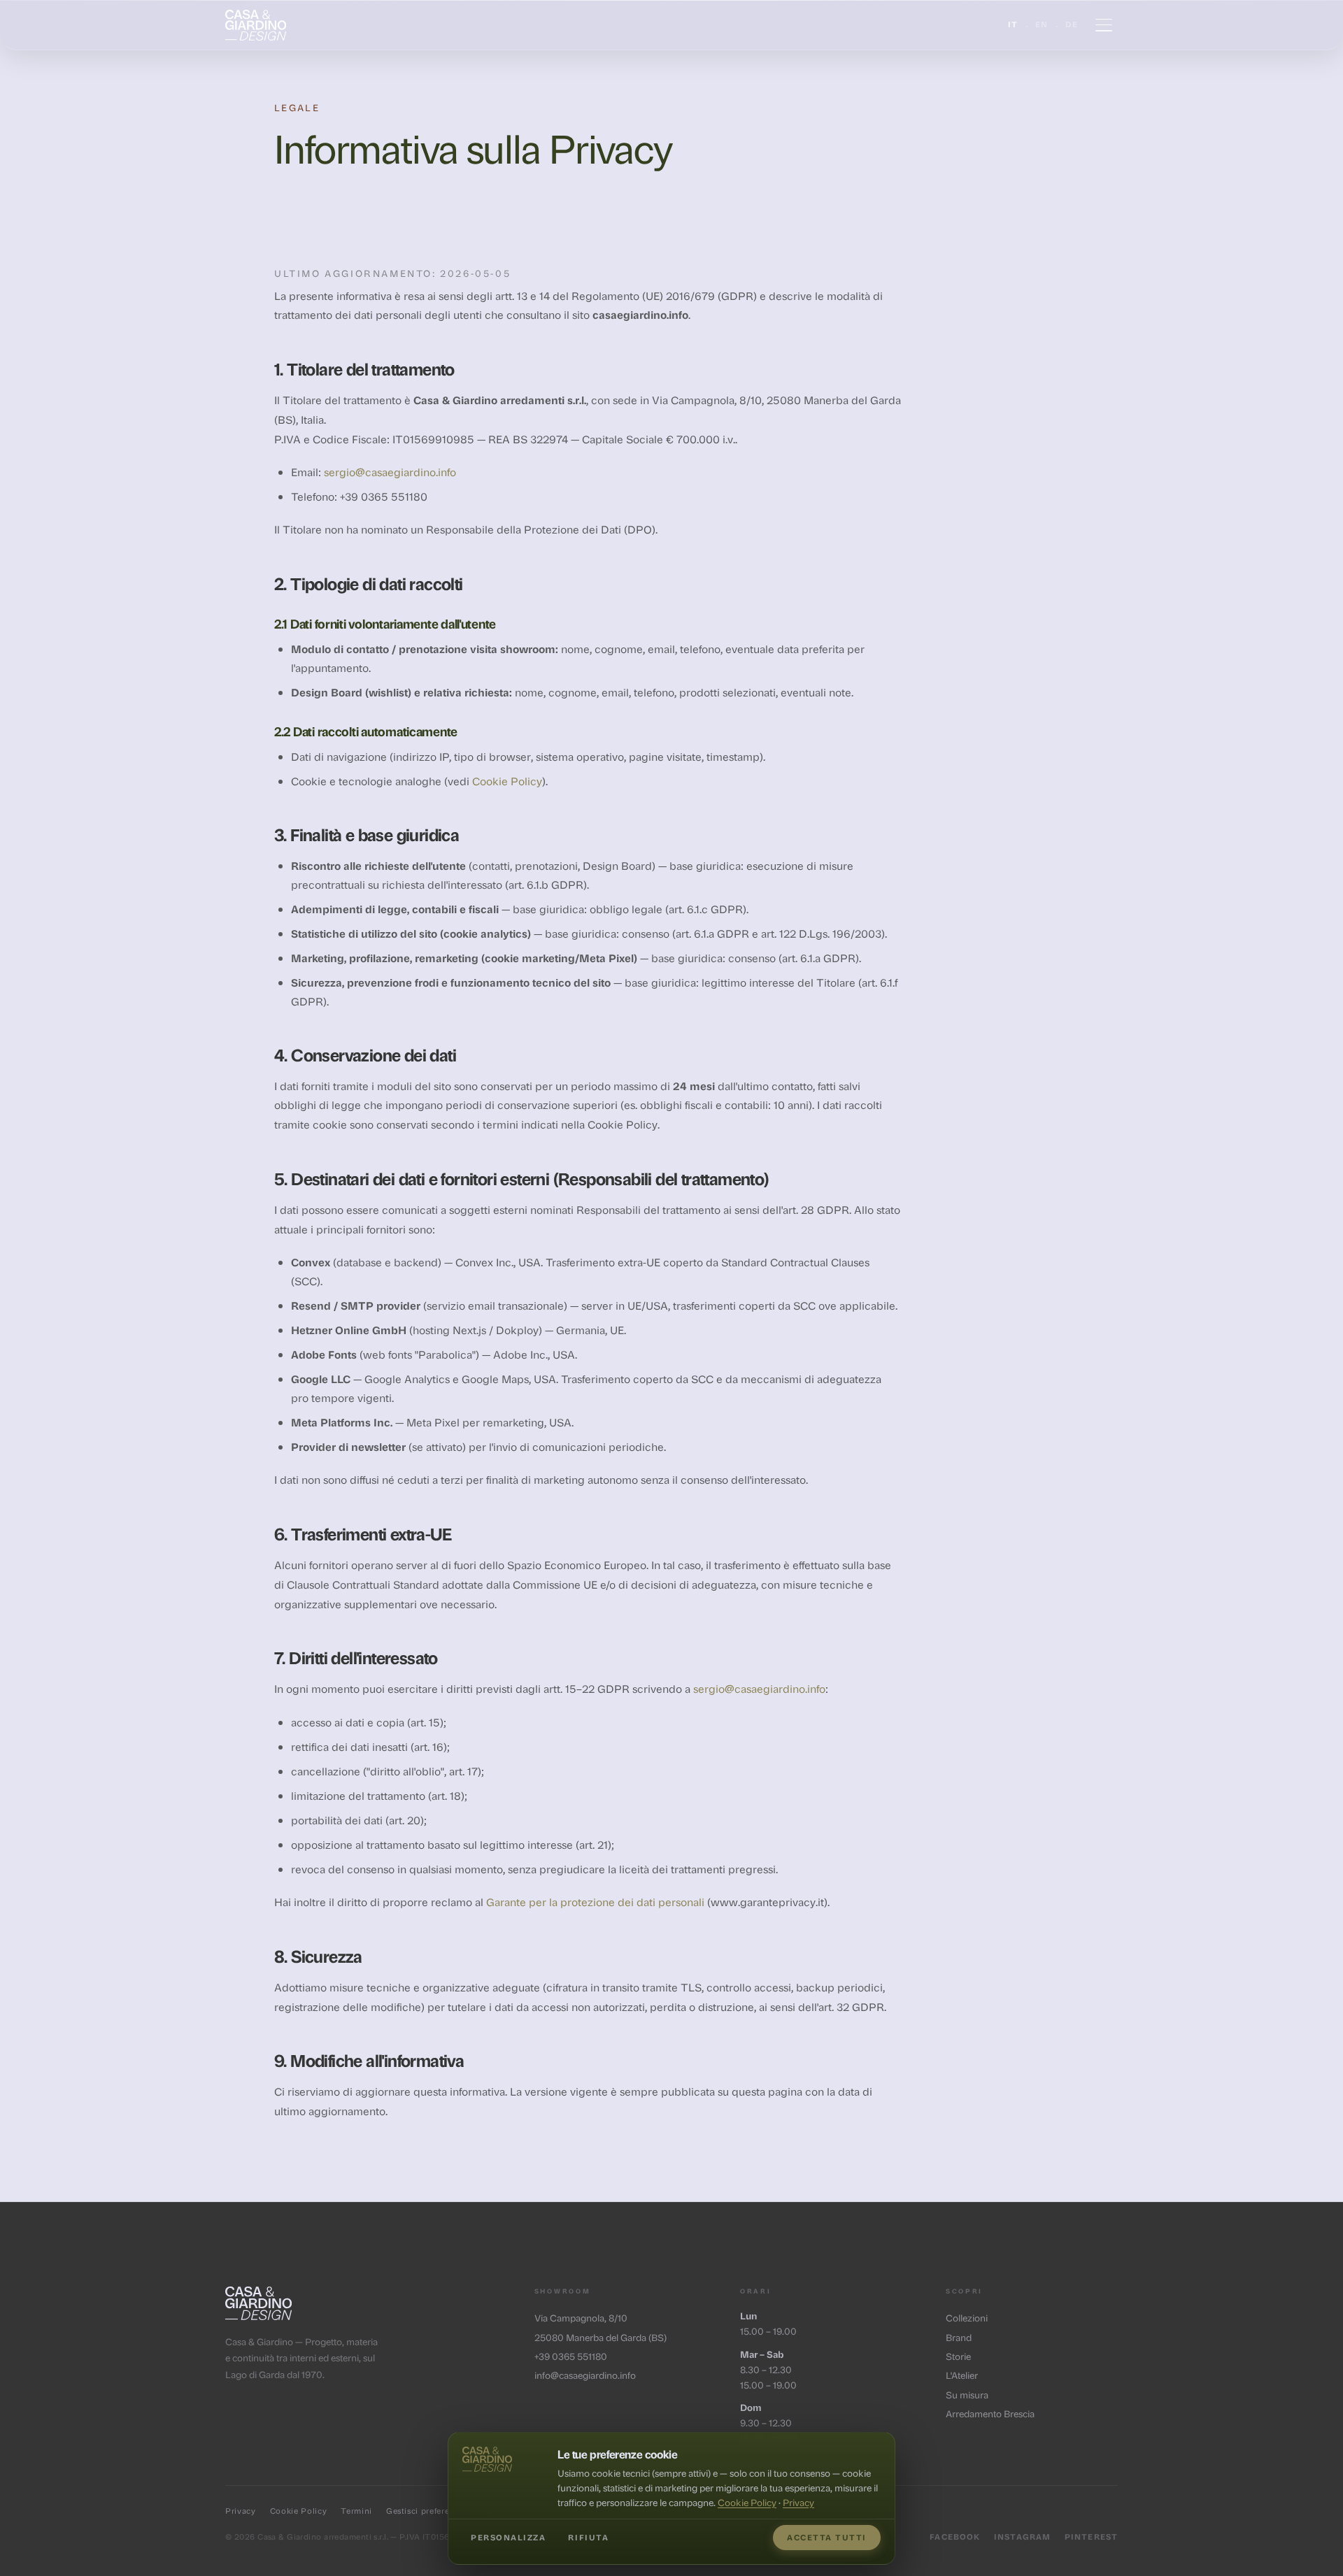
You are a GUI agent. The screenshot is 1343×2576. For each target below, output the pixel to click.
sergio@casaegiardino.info (390, 472)
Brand (959, 2337)
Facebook (955, 2536)
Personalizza (508, 2537)
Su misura (967, 2395)
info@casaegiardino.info (585, 2375)
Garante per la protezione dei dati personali (595, 1902)
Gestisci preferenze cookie (440, 2511)
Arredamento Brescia (990, 2413)
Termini (356, 2511)
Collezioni (967, 2318)
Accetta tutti (827, 2537)
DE (1072, 24)
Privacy (241, 2511)
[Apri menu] (1104, 25)
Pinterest (1091, 2536)
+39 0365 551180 (571, 2356)
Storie (958, 2356)
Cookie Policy (507, 781)
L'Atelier (962, 2375)
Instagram (1022, 2536)
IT (1013, 24)
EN (1042, 24)
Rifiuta (588, 2537)
